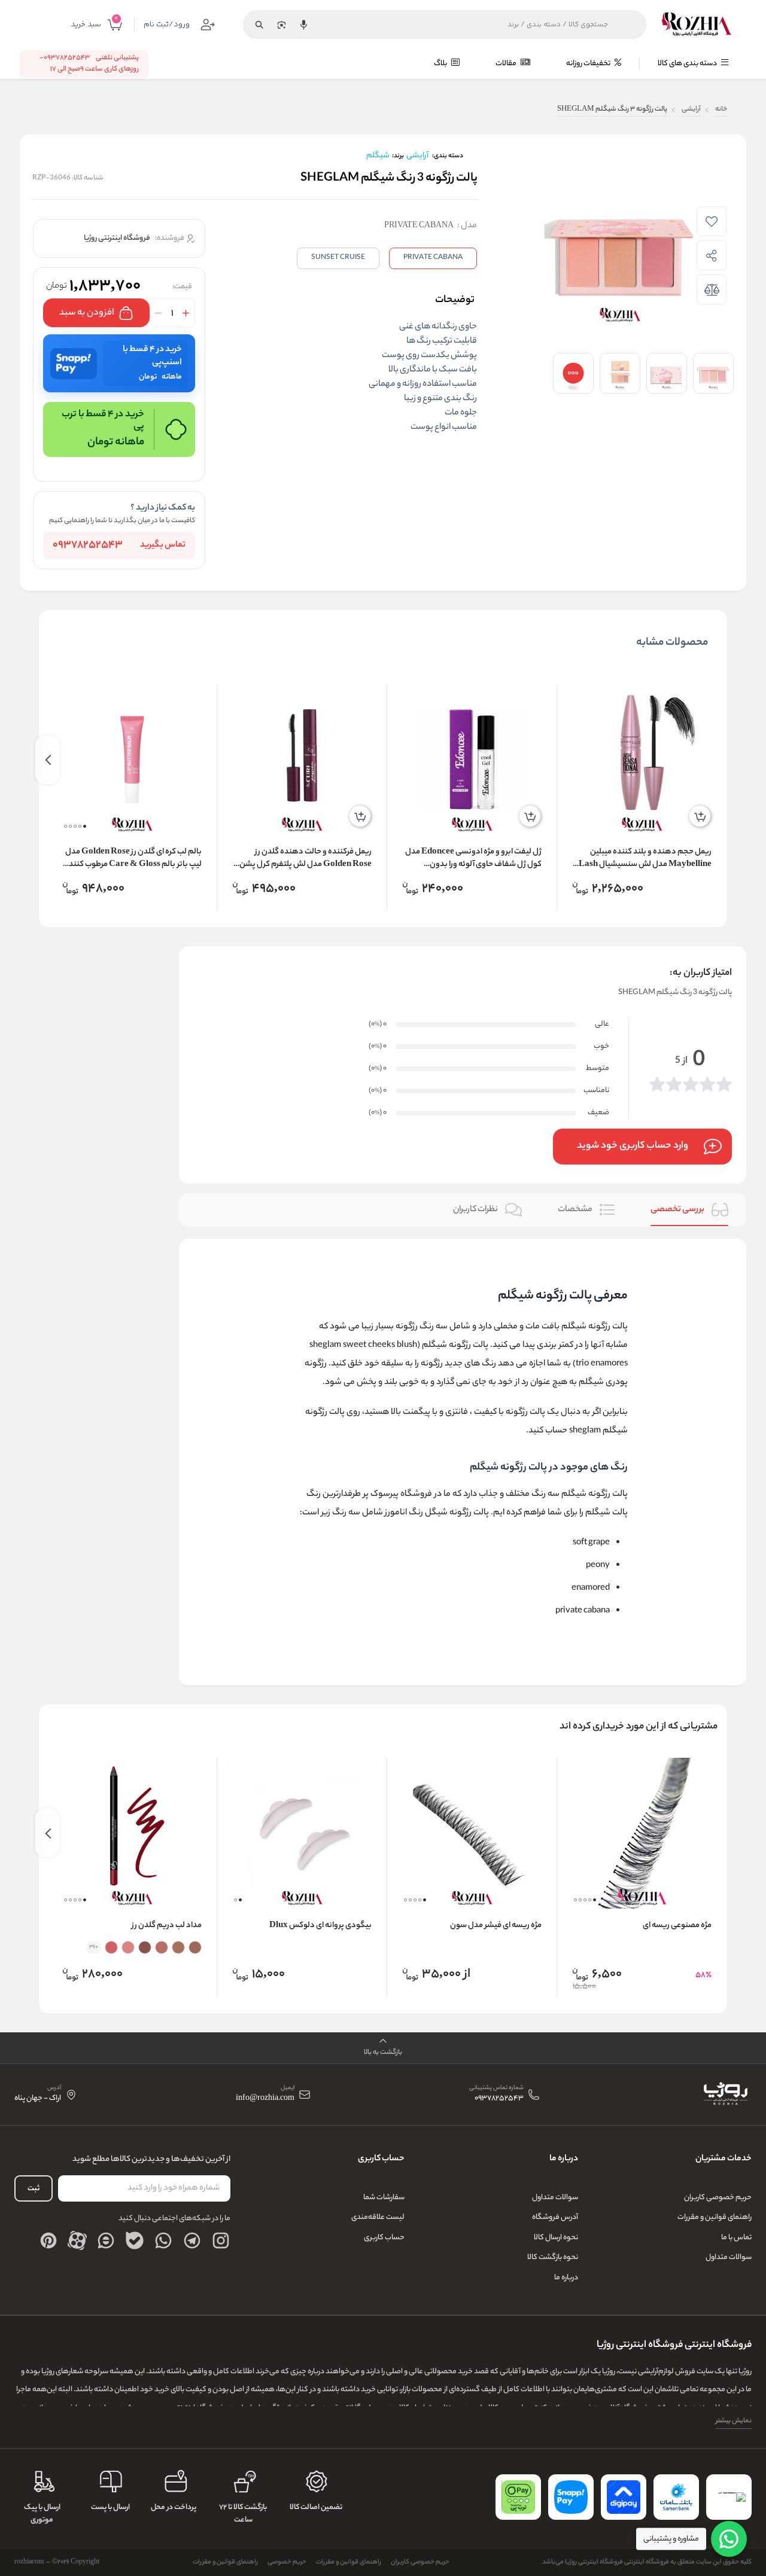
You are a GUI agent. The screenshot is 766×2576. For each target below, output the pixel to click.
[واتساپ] (163, 2240)
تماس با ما (736, 2238)
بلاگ (441, 64)
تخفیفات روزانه (589, 64)
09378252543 (88, 545)
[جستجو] (259, 25)
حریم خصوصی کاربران (718, 2198)
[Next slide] (47, 760)
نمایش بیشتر (734, 2421)
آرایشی (691, 110)
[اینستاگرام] (221, 2240)
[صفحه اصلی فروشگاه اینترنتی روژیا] (725, 2095)
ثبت (34, 2189)
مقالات (507, 64)
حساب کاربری (384, 2238)
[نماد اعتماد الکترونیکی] (729, 2497)
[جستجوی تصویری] (281, 25)
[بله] (135, 2240)
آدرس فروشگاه (555, 2217)
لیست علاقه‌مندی (378, 2217)
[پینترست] (48, 2240)
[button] (85, 826)
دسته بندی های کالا (688, 64)
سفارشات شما (384, 2198)
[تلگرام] (192, 2240)
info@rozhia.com (265, 2099)
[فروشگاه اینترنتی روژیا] (697, 25)
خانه (721, 110)
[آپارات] (77, 2240)
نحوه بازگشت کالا (553, 2258)
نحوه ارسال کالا (556, 2238)
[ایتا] (106, 2240)
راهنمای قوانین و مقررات (715, 2217)
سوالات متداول (729, 2258)
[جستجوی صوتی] (303, 25)
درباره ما (566, 2278)
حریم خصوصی (287, 2562)
